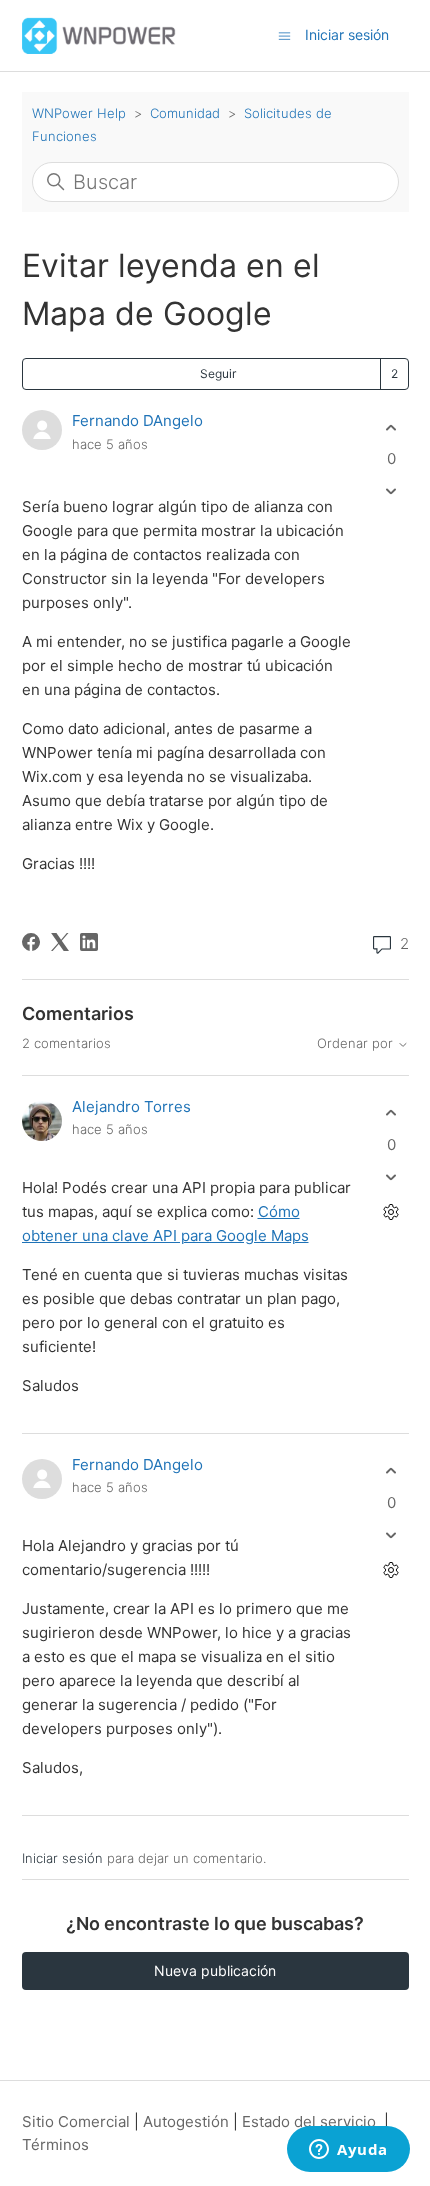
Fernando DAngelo (137, 420)
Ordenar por (357, 1043)
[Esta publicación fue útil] (391, 427)
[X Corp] (60, 942)
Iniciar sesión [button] (347, 34)
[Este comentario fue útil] (391, 1113)
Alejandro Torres (131, 1106)
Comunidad (185, 113)
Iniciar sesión (62, 1858)
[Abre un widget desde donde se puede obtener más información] (348, 2151)
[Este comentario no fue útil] (391, 1176)
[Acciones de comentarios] (391, 1211)
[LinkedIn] (89, 942)
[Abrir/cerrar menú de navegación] (284, 34)
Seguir (218, 373)
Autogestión (186, 2121)
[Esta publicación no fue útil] (391, 491)
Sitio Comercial (76, 2121)
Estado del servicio (309, 2121)
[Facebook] (31, 942)
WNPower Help (79, 113)
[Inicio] (99, 34)
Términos (55, 2144)
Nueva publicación (215, 1970)
